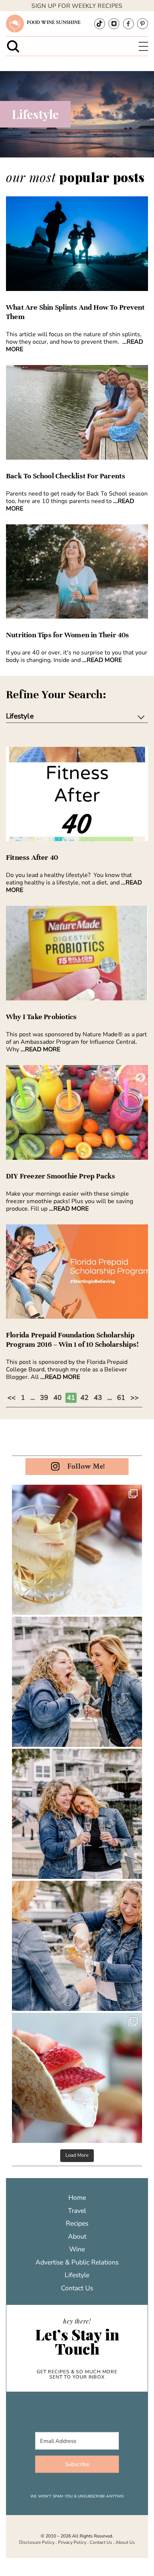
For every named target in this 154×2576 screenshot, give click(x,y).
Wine (77, 2249)
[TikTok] (100, 24)
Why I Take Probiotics (41, 1017)
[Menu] (143, 47)
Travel (77, 2211)
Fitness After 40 (32, 858)
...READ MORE (102, 660)
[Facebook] (128, 24)
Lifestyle (77, 2275)
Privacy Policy (72, 2542)
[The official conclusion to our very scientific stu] (77, 1682)
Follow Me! (86, 1466)
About (77, 2236)
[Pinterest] (143, 24)
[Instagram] (114, 24)
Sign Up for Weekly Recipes (77, 6)
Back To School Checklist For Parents (66, 476)
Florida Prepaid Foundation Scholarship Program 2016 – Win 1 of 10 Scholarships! (72, 1340)
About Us (125, 2542)
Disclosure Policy (37, 2542)
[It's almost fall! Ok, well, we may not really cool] (77, 1550)
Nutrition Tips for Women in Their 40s (68, 635)
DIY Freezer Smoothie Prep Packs (61, 1176)
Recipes (77, 2223)
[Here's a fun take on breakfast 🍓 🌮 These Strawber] (77, 2078)
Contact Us (77, 2288)
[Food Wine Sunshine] (15, 24)
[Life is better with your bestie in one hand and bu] (77, 1946)
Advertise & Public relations (77, 2262)
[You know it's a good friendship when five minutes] (77, 1814)
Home (77, 2198)
